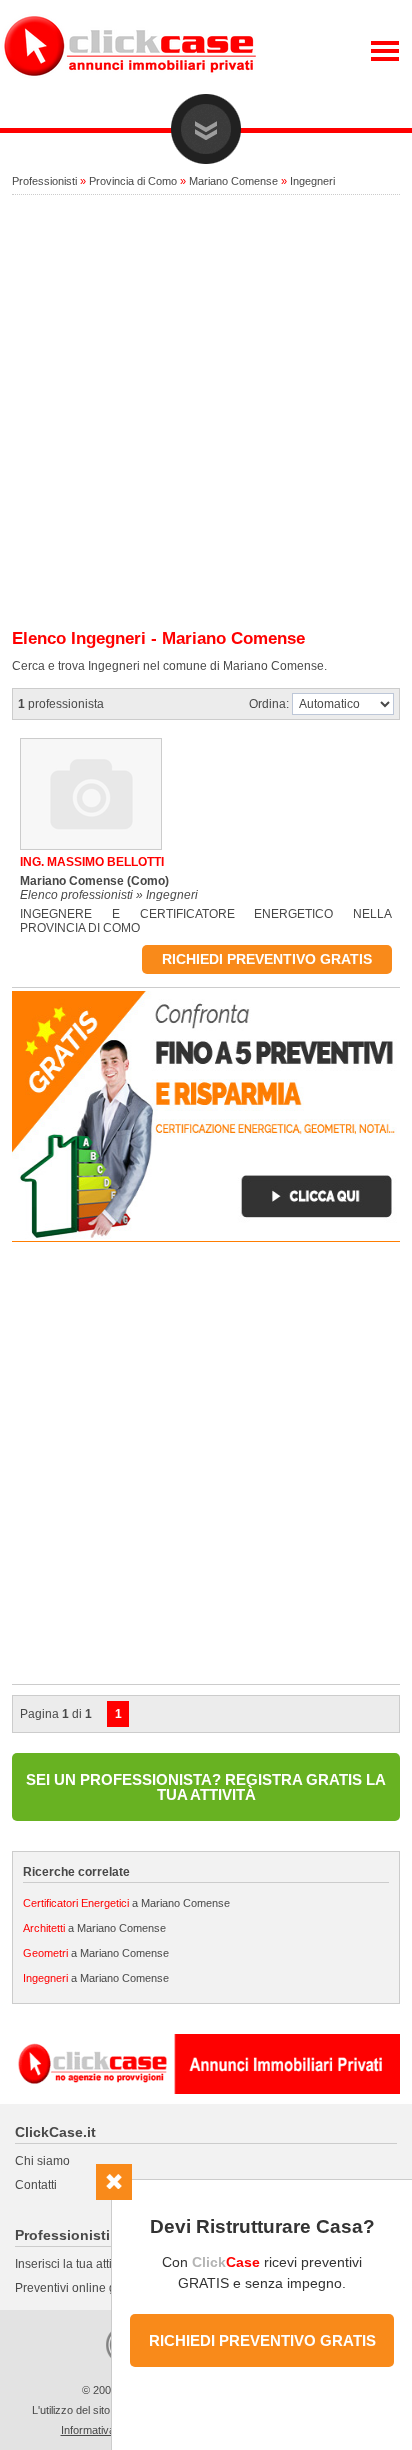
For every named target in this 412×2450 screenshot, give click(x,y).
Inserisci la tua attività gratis (89, 2264)
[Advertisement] (206, 413)
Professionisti (44, 181)
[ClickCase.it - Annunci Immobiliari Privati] (130, 90)
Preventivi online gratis (77, 2288)
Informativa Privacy (108, 2430)
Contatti (36, 2185)
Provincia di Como (133, 181)
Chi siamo (42, 2161)
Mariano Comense (233, 181)
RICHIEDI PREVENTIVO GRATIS (262, 2340)
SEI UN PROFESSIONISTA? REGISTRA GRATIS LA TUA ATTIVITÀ (206, 1787)
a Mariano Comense (126, 1903)
